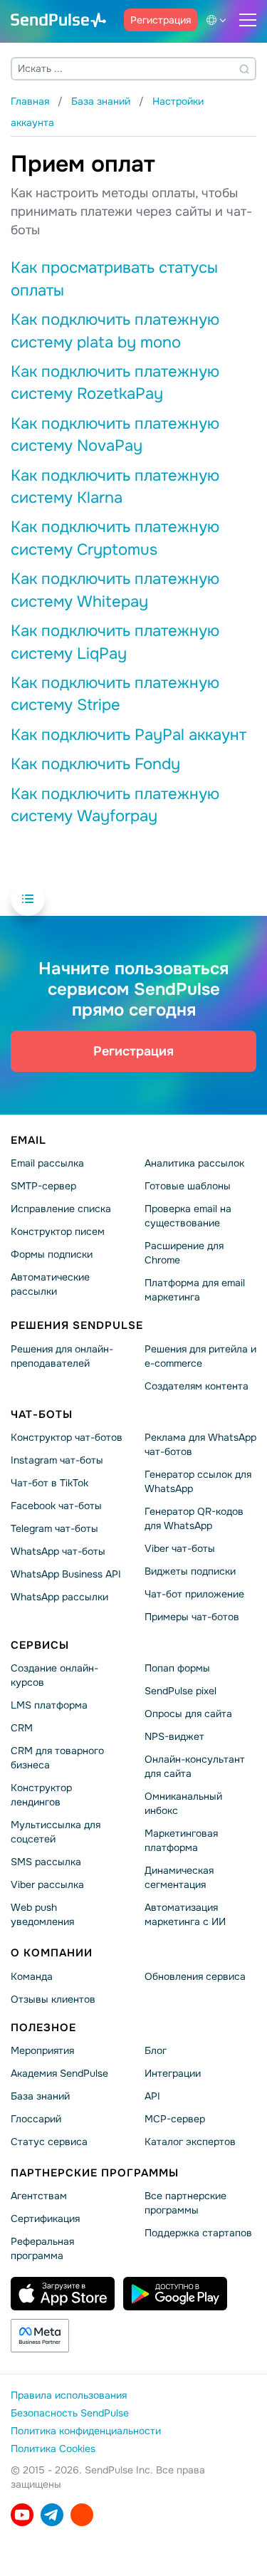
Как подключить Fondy (95, 764)
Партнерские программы (95, 2173)
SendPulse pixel (180, 1691)
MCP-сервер (175, 2119)
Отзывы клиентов (53, 1999)
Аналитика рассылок (194, 1163)
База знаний (40, 2096)
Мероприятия (42, 2050)
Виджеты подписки (190, 1571)
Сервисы (40, 1645)
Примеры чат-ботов (192, 1617)
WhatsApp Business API (66, 1574)
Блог (156, 2050)
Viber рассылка (47, 1884)
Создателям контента (197, 1386)
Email (28, 1140)
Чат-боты (42, 1414)
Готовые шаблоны (188, 1186)
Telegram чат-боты (54, 1528)
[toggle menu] (248, 20)
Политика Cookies (53, 2449)
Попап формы (177, 1668)
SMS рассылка (46, 1862)
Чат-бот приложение (194, 1594)
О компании (52, 1953)
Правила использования (69, 2395)
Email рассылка (47, 1163)
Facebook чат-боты (56, 1506)
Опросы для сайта (188, 1714)
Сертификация (45, 2218)
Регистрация (161, 20)
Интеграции (173, 2073)
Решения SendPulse (77, 1325)
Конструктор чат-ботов (67, 1437)
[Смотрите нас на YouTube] (22, 2515)
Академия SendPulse (59, 2073)
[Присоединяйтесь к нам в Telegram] (52, 2515)
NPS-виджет (174, 1736)
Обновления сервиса (195, 1976)
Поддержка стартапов (198, 2233)
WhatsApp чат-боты (58, 1551)
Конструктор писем (58, 1231)
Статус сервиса (49, 2142)
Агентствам (39, 2196)
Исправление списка (61, 1209)
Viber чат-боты (180, 1548)
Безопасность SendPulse (70, 2413)
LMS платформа (49, 1705)
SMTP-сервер (43, 1186)
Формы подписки (52, 1254)
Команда (32, 1976)
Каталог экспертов (190, 2142)
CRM (22, 1728)
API (152, 2096)
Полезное (43, 2027)
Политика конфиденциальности (86, 2431)
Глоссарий (36, 2119)
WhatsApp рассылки (59, 1597)
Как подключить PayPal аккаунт (129, 735)
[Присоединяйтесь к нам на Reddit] (82, 2515)
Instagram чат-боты (57, 1460)
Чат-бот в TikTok (49, 1483)
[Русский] (219, 20)
